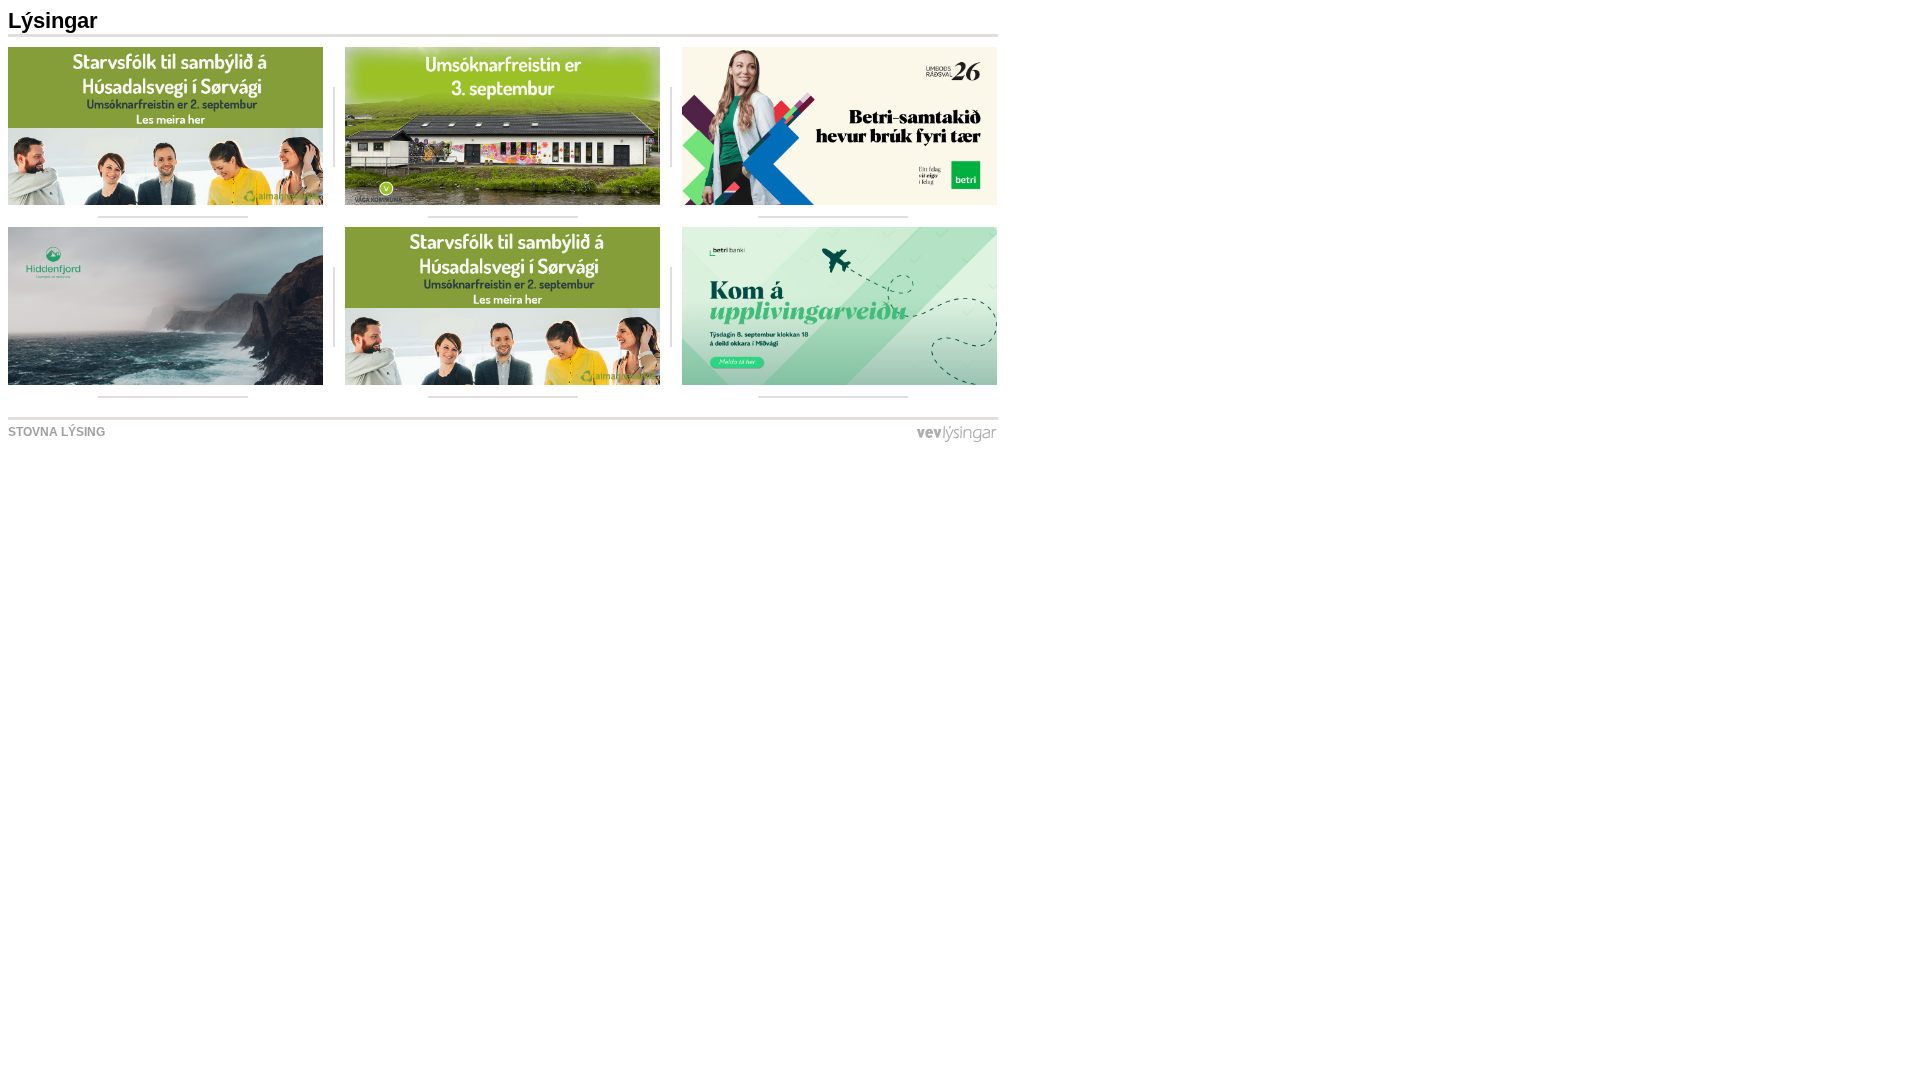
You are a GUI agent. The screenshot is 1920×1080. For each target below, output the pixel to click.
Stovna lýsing (56, 432)
